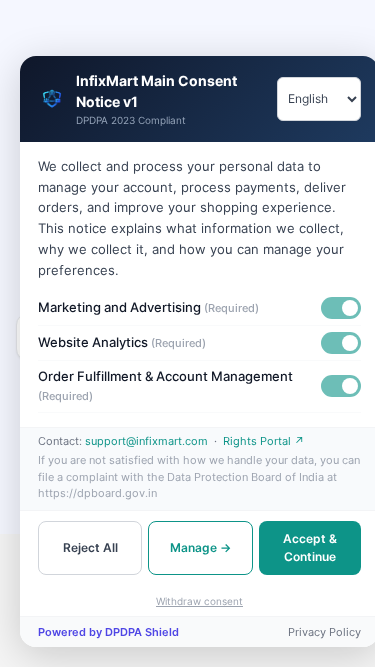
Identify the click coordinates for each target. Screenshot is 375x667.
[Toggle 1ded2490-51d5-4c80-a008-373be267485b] (341, 308)
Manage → (200, 547)
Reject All (90, 547)
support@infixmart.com (146, 441)
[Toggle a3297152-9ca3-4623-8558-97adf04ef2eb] (341, 343)
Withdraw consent (199, 601)
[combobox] (319, 99)
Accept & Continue (310, 547)
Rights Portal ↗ (264, 441)
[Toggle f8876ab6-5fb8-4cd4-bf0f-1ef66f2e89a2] (341, 386)
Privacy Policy (324, 632)
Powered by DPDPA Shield (108, 632)
